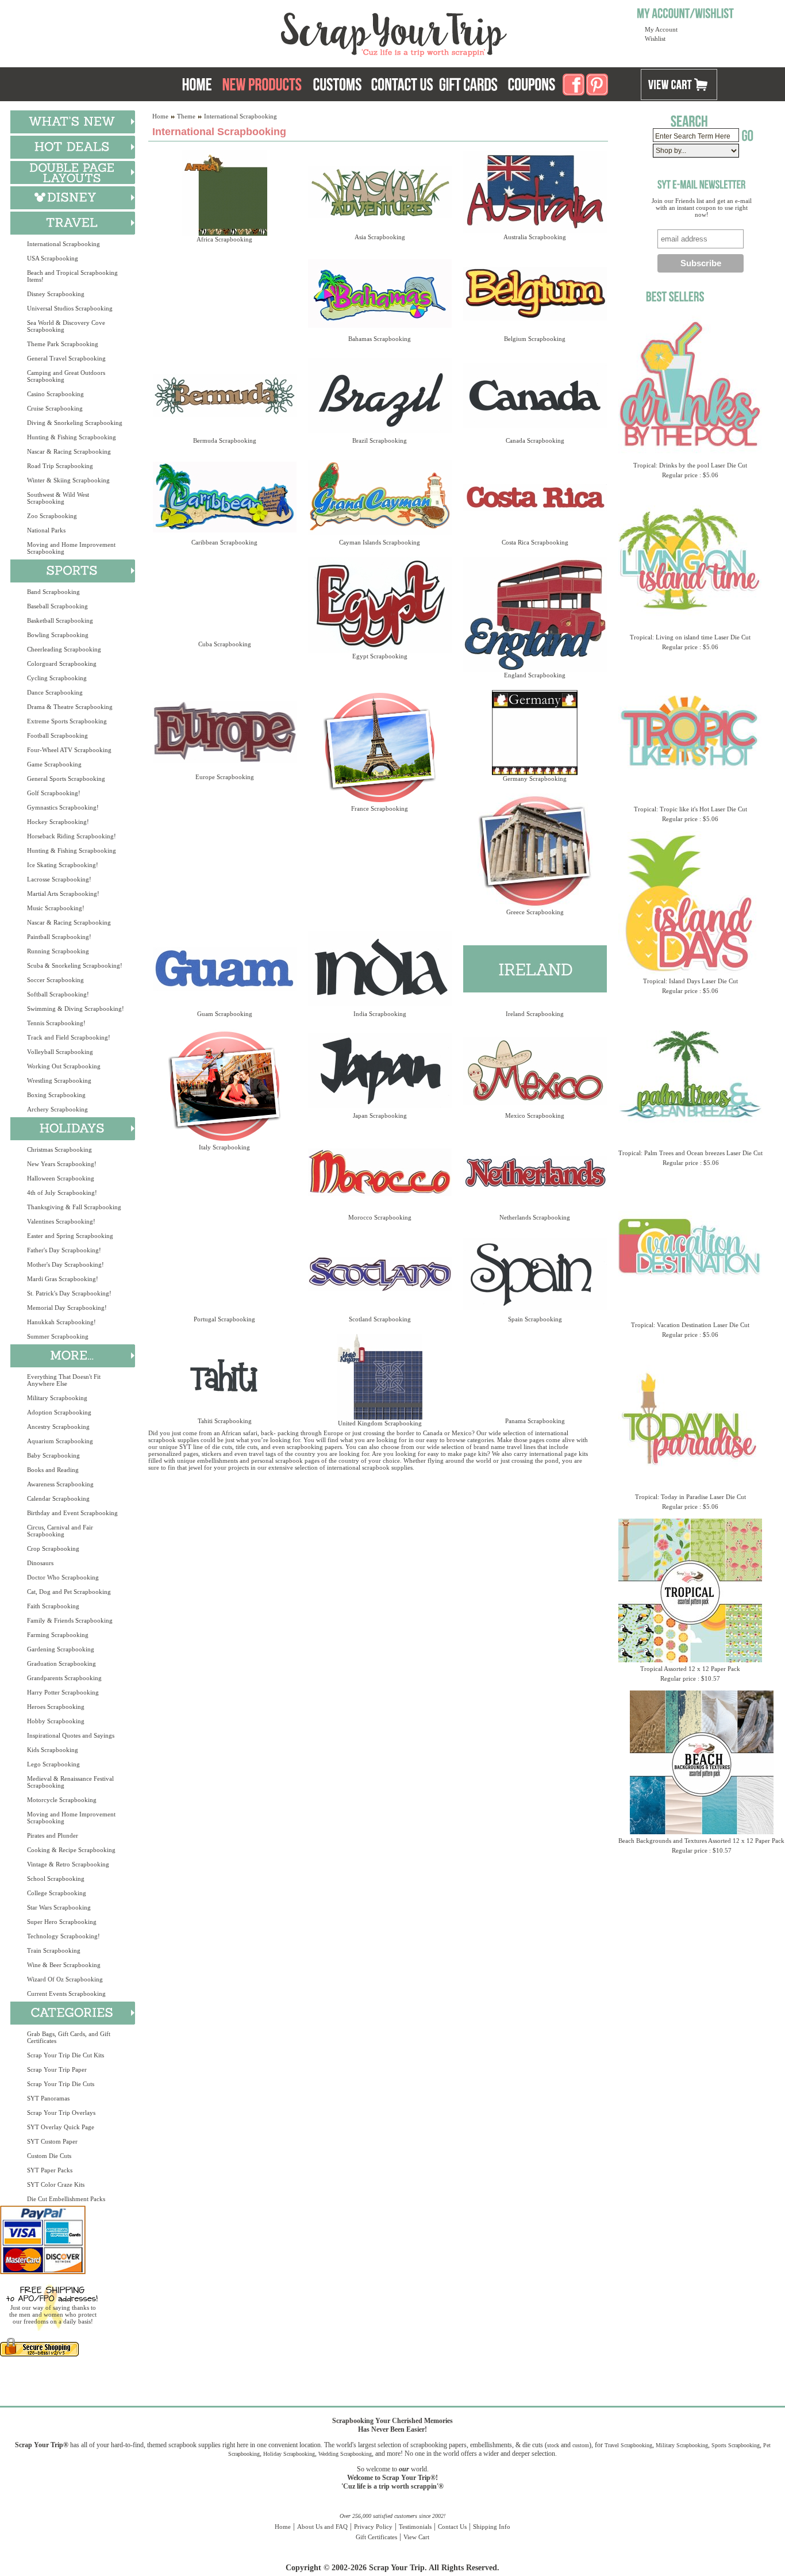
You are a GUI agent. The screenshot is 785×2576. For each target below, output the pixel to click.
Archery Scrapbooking (57, 1109)
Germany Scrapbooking (535, 779)
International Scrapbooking (64, 244)
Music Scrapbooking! (56, 908)
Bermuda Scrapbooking (225, 440)
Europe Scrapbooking (225, 777)
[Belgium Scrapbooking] (535, 294)
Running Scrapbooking (58, 951)
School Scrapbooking (56, 1879)
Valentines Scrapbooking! (61, 1221)
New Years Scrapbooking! (62, 1164)
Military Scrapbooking (57, 1398)
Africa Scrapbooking (224, 239)
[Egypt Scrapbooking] (380, 605)
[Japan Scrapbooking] (380, 1070)
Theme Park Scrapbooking (63, 344)
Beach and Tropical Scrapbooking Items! (72, 276)
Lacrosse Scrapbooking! (59, 879)
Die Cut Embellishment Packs (66, 2199)
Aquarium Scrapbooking (60, 1441)
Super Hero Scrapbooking (62, 1922)
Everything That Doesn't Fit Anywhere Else (64, 1380)
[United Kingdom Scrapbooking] (380, 1377)
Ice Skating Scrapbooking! (63, 865)
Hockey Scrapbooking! (58, 822)
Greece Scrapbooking (535, 912)
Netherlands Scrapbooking (535, 1217)
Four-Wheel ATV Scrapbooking (69, 750)
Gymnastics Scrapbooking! (63, 807)
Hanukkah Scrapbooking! (61, 1322)
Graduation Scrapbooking (61, 1663)
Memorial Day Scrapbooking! (67, 1308)
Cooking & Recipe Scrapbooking (71, 1850)
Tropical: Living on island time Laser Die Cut (690, 637)
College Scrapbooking (57, 1893)
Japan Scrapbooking (380, 1115)
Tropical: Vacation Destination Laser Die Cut (690, 1325)
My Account (661, 29)
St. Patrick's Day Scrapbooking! (69, 1293)
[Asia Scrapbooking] (380, 192)
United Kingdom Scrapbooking (380, 1423)
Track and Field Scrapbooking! (69, 1037)
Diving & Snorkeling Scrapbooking (75, 423)
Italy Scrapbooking (224, 1147)
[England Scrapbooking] (535, 614)
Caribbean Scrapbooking (224, 542)
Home (160, 116)
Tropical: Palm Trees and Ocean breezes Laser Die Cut (690, 1153)
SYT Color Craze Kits (56, 2184)
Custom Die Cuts (49, 2156)
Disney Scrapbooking (56, 294)
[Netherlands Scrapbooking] (535, 1172)
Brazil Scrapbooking (380, 440)
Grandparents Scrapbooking (64, 1678)
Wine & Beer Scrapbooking (64, 1965)
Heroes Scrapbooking (56, 1707)
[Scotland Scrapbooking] (380, 1274)
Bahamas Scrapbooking (380, 339)
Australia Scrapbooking (535, 237)
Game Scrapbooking (54, 764)
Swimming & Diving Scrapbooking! (76, 1009)
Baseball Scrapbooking (57, 606)
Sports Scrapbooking (736, 2445)
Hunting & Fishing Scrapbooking (72, 437)
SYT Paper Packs (50, 2170)
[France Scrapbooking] (380, 747)
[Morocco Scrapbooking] (380, 1172)
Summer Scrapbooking (58, 1336)
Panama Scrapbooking (535, 1421)
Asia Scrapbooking (380, 237)
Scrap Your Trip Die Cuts (61, 2084)
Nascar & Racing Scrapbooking (69, 451)
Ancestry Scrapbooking (58, 1427)
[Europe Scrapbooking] (224, 732)
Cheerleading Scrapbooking (64, 649)
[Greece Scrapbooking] (535, 851)
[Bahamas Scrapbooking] (380, 294)
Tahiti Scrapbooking (225, 1421)
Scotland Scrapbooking (380, 1319)
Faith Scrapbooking (53, 1606)
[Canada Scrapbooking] (535, 395)
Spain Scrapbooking (535, 1319)
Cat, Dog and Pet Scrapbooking (69, 1592)
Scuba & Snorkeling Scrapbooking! (75, 965)
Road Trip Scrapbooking (60, 466)
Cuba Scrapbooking (225, 644)
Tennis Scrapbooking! (56, 1023)
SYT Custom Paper (52, 2141)
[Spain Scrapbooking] (535, 1274)
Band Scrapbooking (53, 592)
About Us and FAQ (322, 2527)
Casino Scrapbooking (55, 394)
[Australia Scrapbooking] (535, 192)
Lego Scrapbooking (53, 1764)
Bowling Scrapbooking (58, 635)
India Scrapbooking (380, 1014)
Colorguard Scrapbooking (62, 664)
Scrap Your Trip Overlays (61, 2113)
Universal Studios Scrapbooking (70, 308)
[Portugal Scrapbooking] (224, 1274)
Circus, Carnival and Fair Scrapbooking (60, 1531)
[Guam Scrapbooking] (224, 969)
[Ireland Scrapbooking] (535, 969)
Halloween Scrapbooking (61, 1178)
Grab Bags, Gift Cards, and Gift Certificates (69, 2037)
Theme (186, 116)
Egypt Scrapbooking (380, 656)
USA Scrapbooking (53, 258)
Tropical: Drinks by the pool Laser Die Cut (690, 465)
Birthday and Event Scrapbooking (72, 1513)
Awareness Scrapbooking (60, 1484)
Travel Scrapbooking (628, 2445)
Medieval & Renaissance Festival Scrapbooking (70, 1782)
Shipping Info (492, 2527)
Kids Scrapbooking (53, 1750)
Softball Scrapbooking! (58, 994)
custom (581, 2445)
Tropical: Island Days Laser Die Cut (690, 981)
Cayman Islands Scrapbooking (380, 542)
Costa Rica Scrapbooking (535, 542)
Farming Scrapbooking (58, 1635)
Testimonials (415, 2527)
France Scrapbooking (380, 808)
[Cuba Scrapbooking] (224, 599)
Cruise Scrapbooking (55, 408)
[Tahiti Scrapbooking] (224, 1376)
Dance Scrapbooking (55, 692)
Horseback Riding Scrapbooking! (72, 836)
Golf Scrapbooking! (54, 793)
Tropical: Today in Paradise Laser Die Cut (690, 1497)
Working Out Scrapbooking (64, 1066)
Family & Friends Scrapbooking (70, 1620)
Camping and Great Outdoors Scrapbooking (66, 376)
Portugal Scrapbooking (224, 1319)
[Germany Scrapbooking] (535, 733)
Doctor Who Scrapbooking (63, 1577)
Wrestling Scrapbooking (59, 1080)
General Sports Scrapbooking (66, 779)
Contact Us (452, 2527)
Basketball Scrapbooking (60, 620)
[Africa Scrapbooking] (224, 193)
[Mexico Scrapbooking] (535, 1070)
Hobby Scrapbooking (56, 1721)
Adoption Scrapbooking (59, 1412)
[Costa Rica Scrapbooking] (535, 497)
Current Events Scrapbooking (66, 1994)
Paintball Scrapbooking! (59, 937)
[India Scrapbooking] (380, 969)
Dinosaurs (40, 1563)
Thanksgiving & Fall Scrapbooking (74, 1207)
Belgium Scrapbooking (535, 339)
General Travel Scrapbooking (66, 358)
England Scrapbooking (535, 675)
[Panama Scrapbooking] (535, 1376)
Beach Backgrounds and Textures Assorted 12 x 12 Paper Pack (701, 1841)
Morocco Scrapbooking (380, 1217)
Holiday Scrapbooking (289, 2454)
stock (553, 2445)
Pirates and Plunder (53, 1835)
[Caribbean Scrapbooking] (224, 497)
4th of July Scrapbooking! (62, 1193)
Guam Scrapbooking (225, 1014)
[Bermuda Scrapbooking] (224, 395)
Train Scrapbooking (54, 1950)
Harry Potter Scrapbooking (63, 1692)
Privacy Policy (373, 2527)
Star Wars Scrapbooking (59, 1907)
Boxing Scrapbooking (56, 1095)
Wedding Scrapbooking (345, 2454)
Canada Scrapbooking (535, 440)
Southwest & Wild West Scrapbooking (58, 498)
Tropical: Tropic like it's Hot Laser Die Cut (690, 809)
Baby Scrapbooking (53, 1455)
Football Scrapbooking (57, 735)
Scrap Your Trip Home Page (316, 32)
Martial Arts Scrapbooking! (63, 894)
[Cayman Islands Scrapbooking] (380, 497)
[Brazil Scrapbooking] (380, 395)
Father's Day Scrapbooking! (64, 1250)
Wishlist (655, 39)
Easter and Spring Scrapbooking (70, 1236)
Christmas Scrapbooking (59, 1149)
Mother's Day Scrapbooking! (66, 1264)
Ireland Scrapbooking (535, 1014)
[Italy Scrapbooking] (224, 1086)
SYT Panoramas (48, 2098)
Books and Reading (53, 1470)
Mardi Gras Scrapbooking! (63, 1279)
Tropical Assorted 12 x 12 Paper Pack (690, 1669)
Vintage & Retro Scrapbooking (68, 1864)
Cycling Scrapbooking (57, 678)
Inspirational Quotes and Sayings (71, 1735)
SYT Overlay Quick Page (61, 2127)
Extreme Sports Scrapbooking (67, 721)
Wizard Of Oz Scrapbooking (65, 1979)
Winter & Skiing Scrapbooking (68, 480)
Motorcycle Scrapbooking (62, 1800)
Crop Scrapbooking (53, 1548)
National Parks (46, 530)
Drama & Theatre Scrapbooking (70, 707)
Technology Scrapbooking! (64, 1936)
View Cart (416, 2537)
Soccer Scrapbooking (55, 980)
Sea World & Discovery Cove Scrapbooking (66, 326)
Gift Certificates (376, 2537)
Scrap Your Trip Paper (57, 2069)
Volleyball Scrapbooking (60, 1052)
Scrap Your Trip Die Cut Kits (66, 2055)
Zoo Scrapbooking (52, 516)
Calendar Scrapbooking (58, 1498)
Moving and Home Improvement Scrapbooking (71, 548)
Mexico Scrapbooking (535, 1115)
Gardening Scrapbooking (61, 1649)
